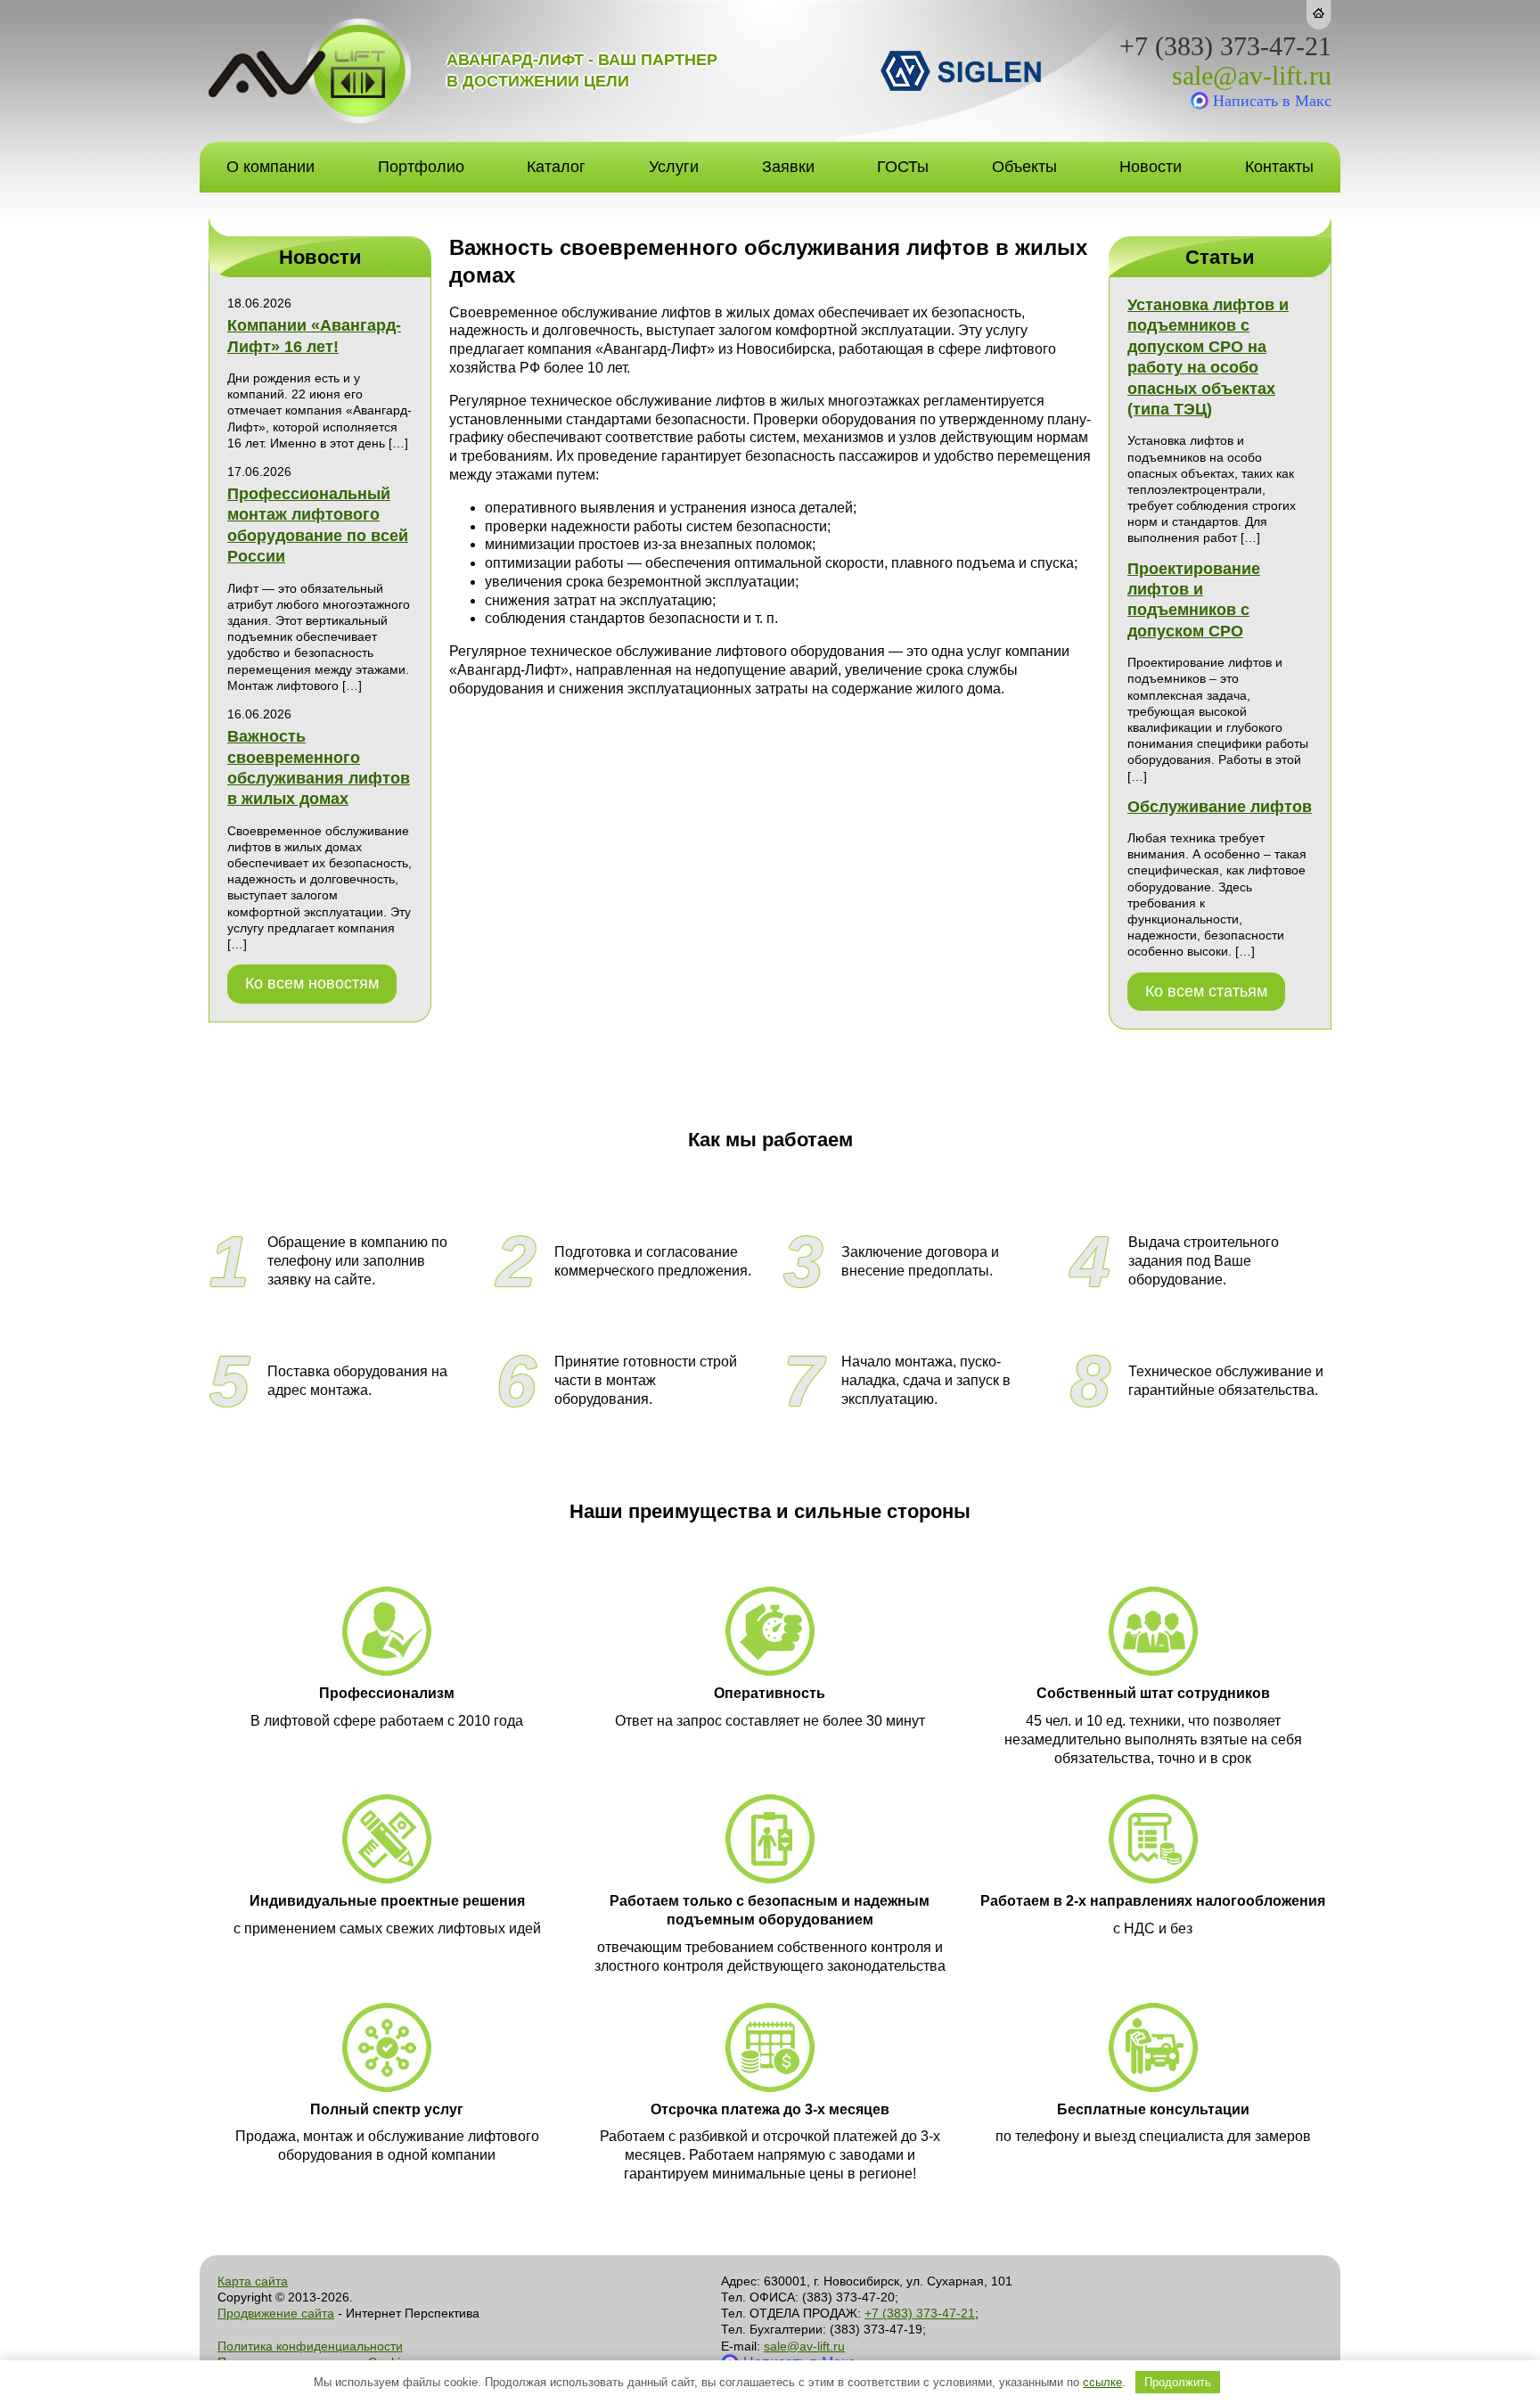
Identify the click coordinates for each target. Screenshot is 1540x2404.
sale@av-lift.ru (1252, 76)
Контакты (1279, 167)
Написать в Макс (1272, 101)
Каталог (556, 167)
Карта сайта (253, 2281)
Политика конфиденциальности (310, 2346)
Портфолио (421, 167)
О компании (270, 167)
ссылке (1102, 2382)
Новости (1151, 167)
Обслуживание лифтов (1220, 807)
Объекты (1024, 167)
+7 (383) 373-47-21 (1225, 46)
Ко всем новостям (312, 983)
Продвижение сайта (276, 2313)
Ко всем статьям (1206, 991)
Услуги (674, 167)
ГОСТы (903, 167)
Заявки (788, 167)
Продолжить (1178, 2382)
